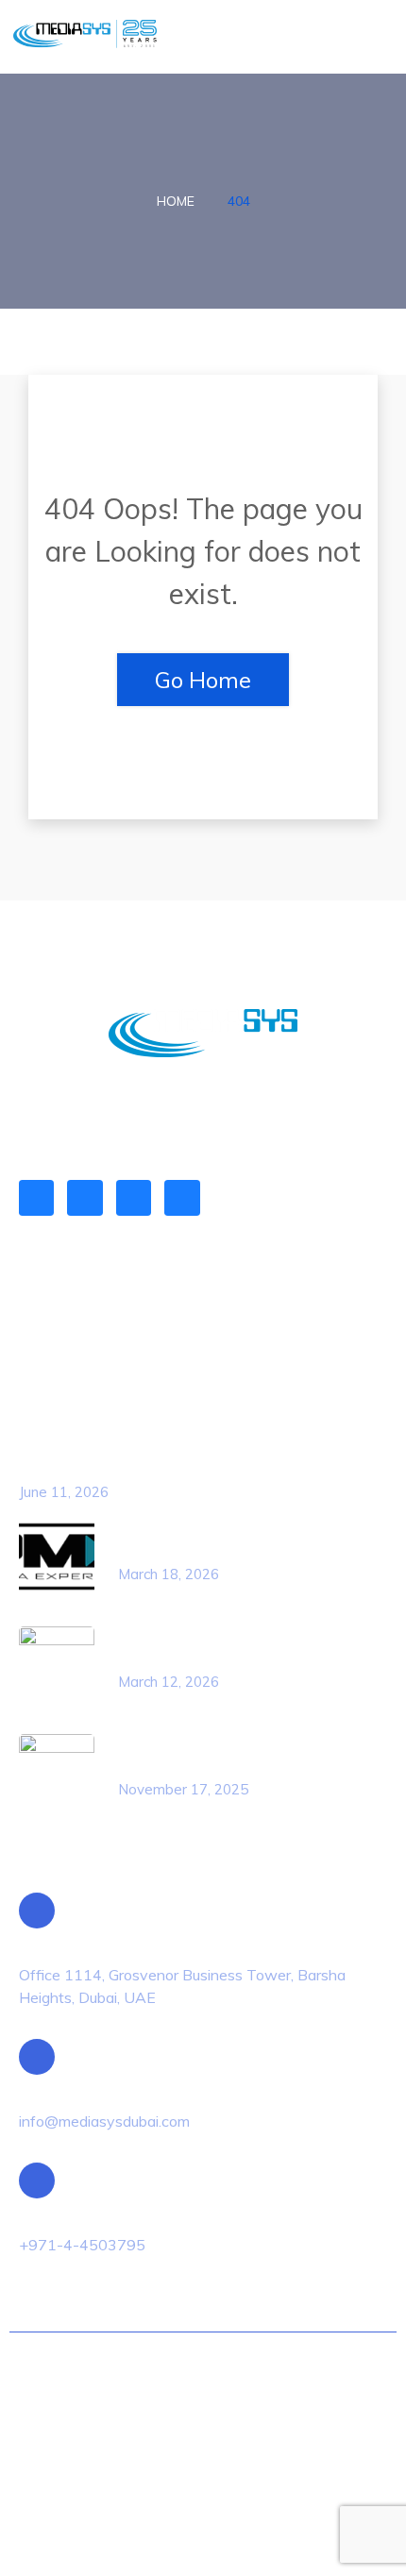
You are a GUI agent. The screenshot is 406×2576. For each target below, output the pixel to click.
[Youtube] (182, 1197)
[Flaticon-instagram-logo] (134, 1197)
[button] (374, 37)
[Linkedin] (36, 1197)
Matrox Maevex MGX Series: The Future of (176, 1468)
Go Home (203, 680)
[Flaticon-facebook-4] (85, 1197)
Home (176, 201)
